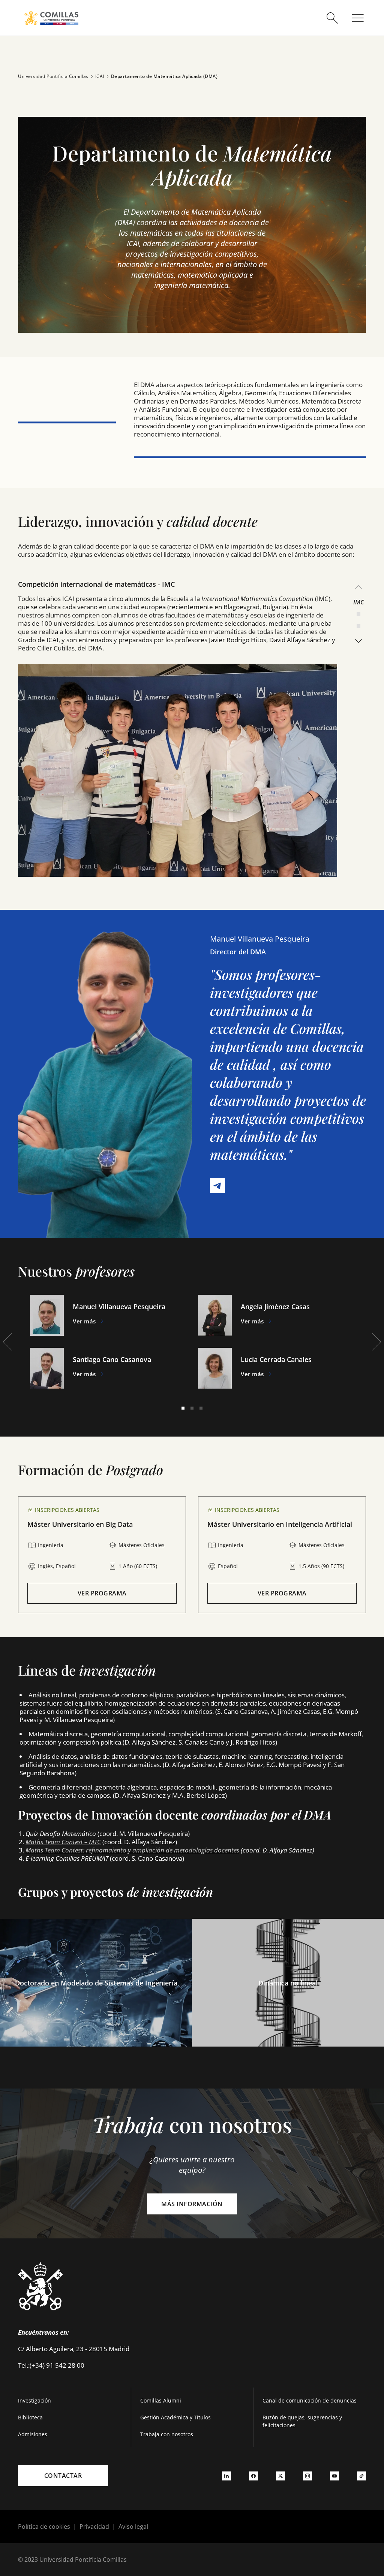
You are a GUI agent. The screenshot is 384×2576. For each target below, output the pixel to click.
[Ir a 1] (183, 1408)
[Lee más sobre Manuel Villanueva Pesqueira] (47, 1315)
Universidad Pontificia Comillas (53, 76)
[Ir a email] (220, 1188)
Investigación (34, 2400)
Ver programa (102, 1593)
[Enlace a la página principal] (51, 18)
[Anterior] (358, 587)
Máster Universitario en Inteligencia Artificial (280, 1524)
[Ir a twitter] (280, 2476)
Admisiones (33, 2434)
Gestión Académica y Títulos (175, 2417)
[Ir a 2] (358, 614)
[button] (192, 225)
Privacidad (94, 2527)
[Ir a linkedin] (226, 2476)
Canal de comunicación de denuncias (310, 2400)
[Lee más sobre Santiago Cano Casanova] (47, 1368)
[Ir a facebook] (253, 2476)
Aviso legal (133, 2527)
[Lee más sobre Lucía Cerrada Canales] (215, 1368)
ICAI (100, 76)
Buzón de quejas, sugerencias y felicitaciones (302, 2421)
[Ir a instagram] (307, 2476)
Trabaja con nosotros (167, 2434)
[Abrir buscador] (332, 18)
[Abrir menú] (358, 18)
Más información (192, 2204)
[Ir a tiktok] (361, 2476)
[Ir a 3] (358, 626)
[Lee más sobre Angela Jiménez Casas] (215, 1315)
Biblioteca (30, 2417)
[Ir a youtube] (334, 2476)
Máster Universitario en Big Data (80, 1524)
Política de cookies (44, 2527)
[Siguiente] (358, 641)
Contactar (63, 2476)
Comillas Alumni (161, 2400)
